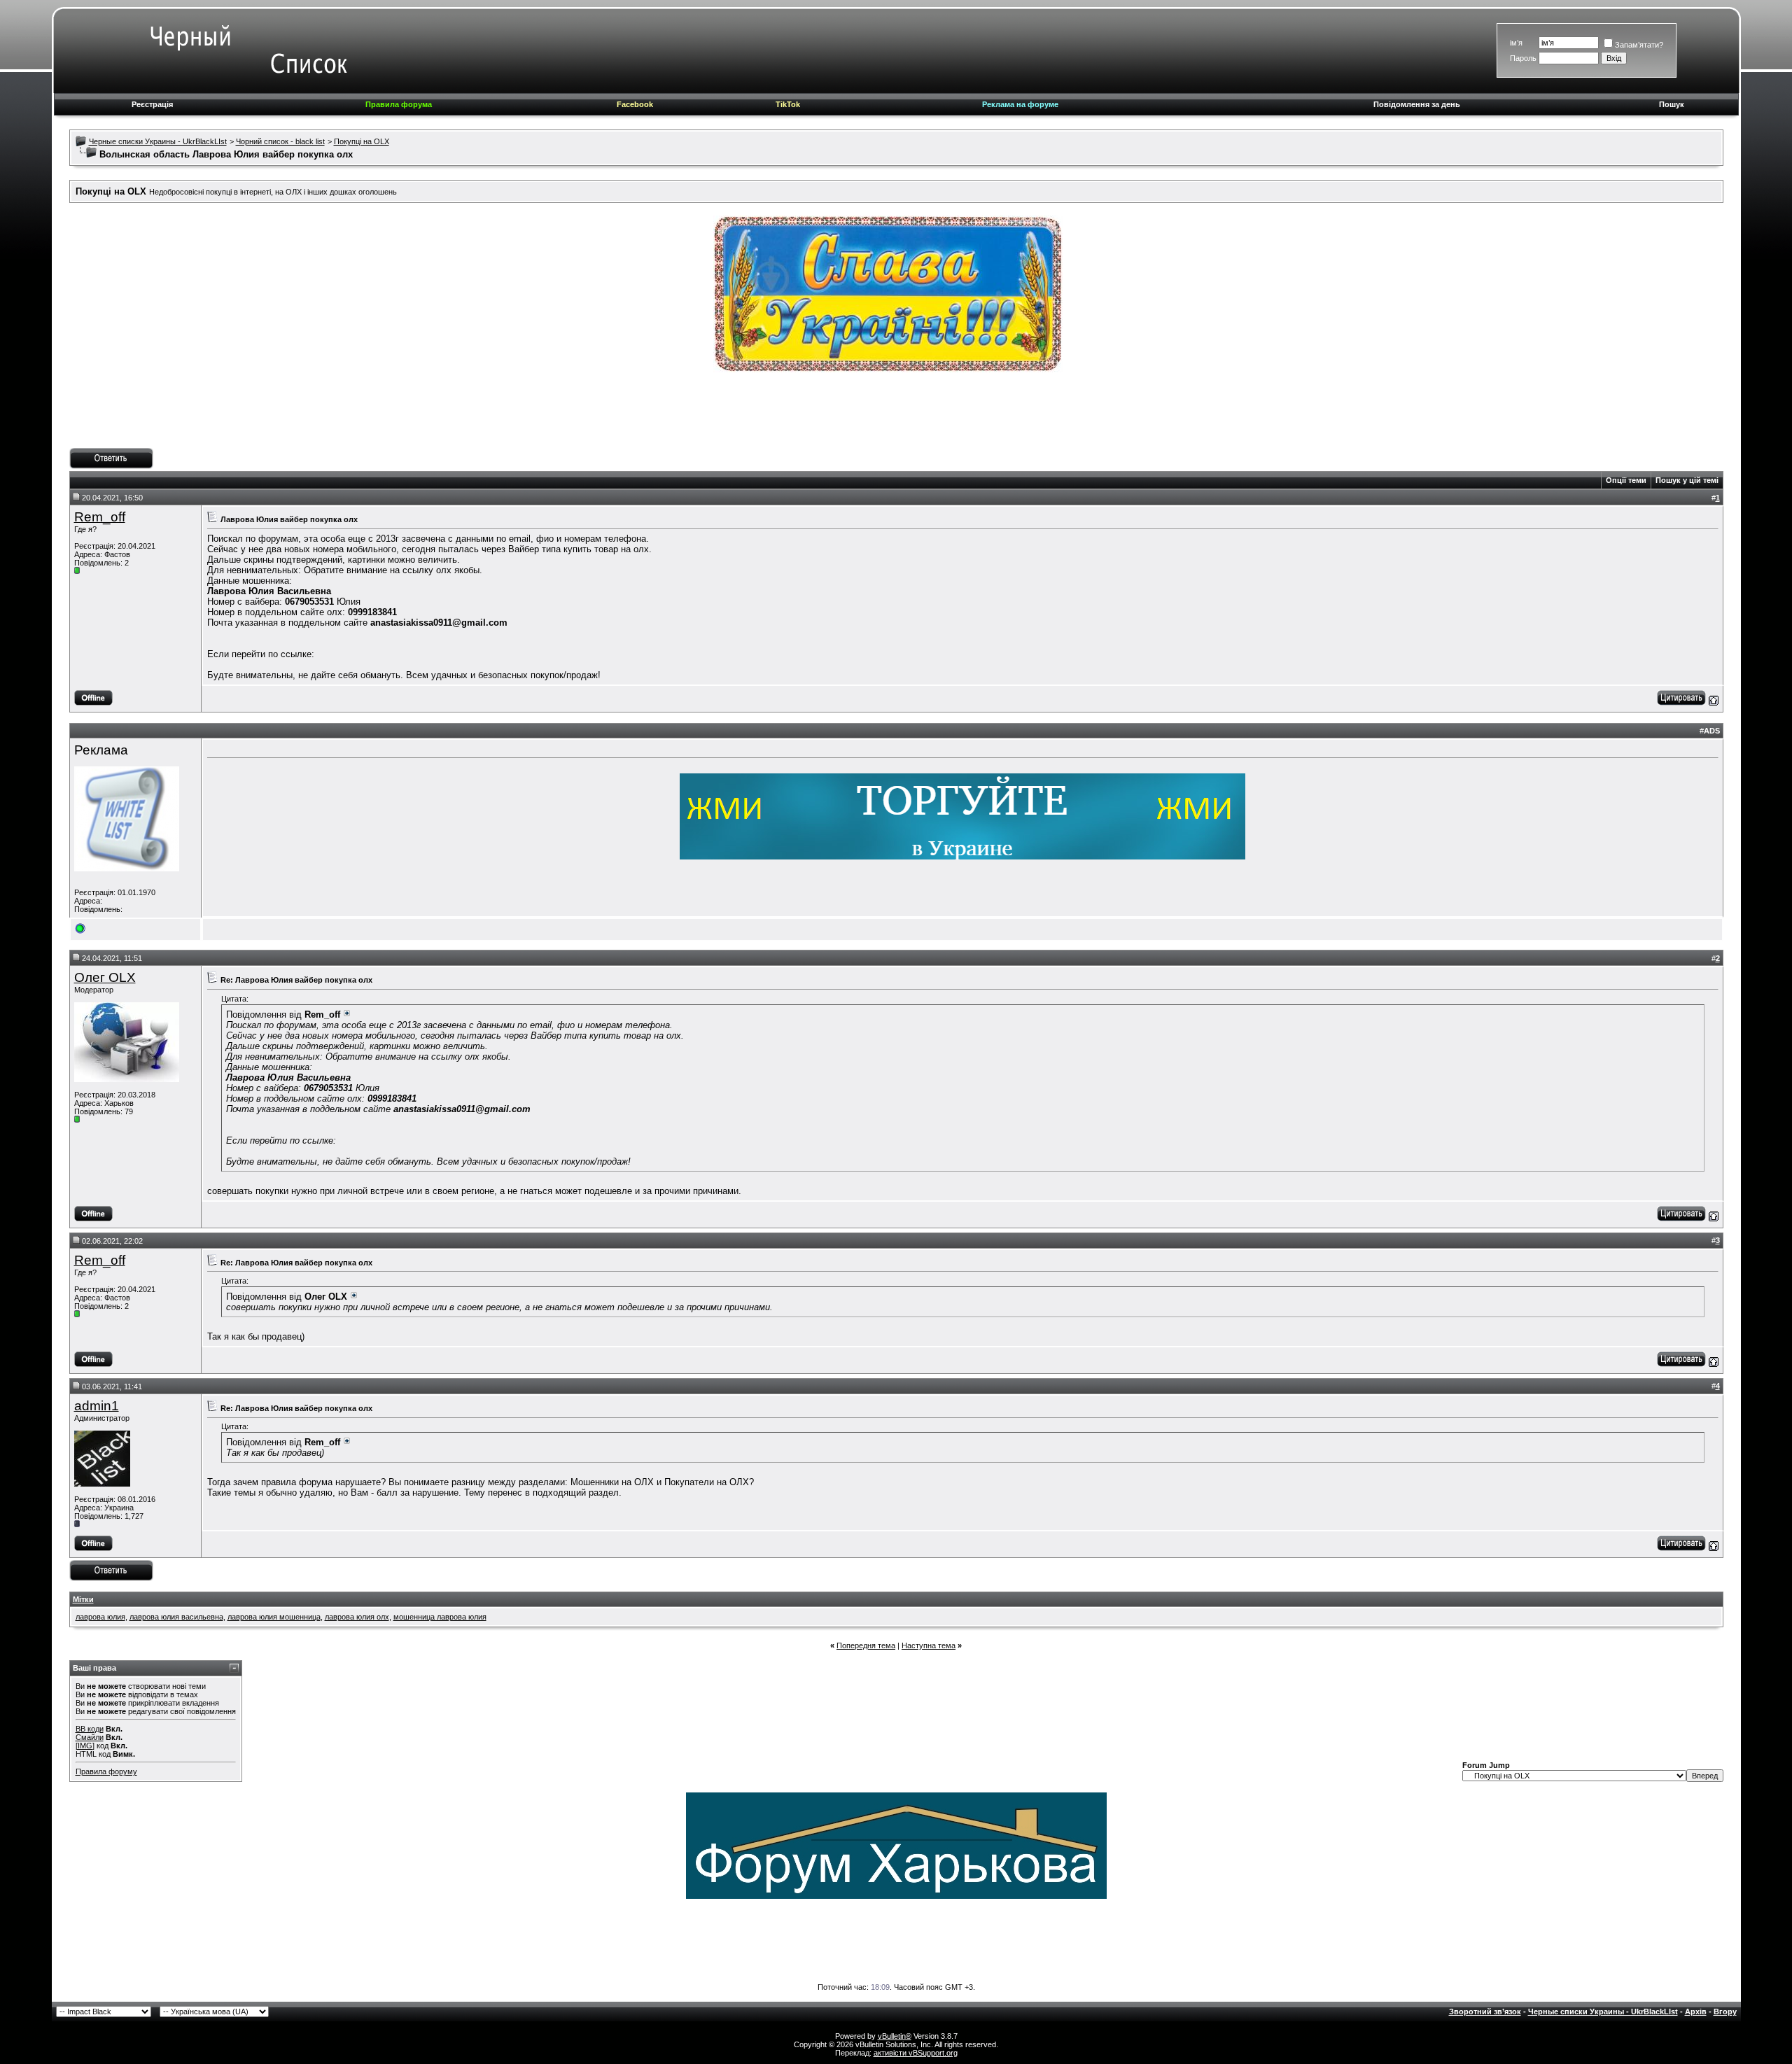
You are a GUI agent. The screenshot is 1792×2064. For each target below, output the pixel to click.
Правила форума (399, 104)
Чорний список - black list (280, 141)
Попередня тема (866, 1645)
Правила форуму (106, 1771)
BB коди (90, 1729)
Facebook (635, 104)
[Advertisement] (896, 416)
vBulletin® (895, 2036)
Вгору (1725, 2012)
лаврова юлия (100, 1617)
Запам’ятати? (1639, 45)
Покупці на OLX (362, 141)
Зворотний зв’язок (1485, 2012)
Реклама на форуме (1020, 104)
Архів (1696, 2012)
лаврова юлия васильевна (176, 1617)
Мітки (83, 1599)
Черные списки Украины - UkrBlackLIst (158, 141)
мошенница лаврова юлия (440, 1617)
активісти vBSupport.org (916, 2053)
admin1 (97, 1406)
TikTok (788, 104)
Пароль (1523, 58)
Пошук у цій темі (1687, 480)
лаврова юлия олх (357, 1617)
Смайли (90, 1737)
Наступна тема (929, 1645)
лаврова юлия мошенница (274, 1617)
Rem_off (100, 517)
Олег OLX (105, 977)
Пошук (1672, 104)
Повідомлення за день (1417, 104)
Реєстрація (152, 104)
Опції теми (1626, 480)
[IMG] (85, 1746)
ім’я (1516, 43)
